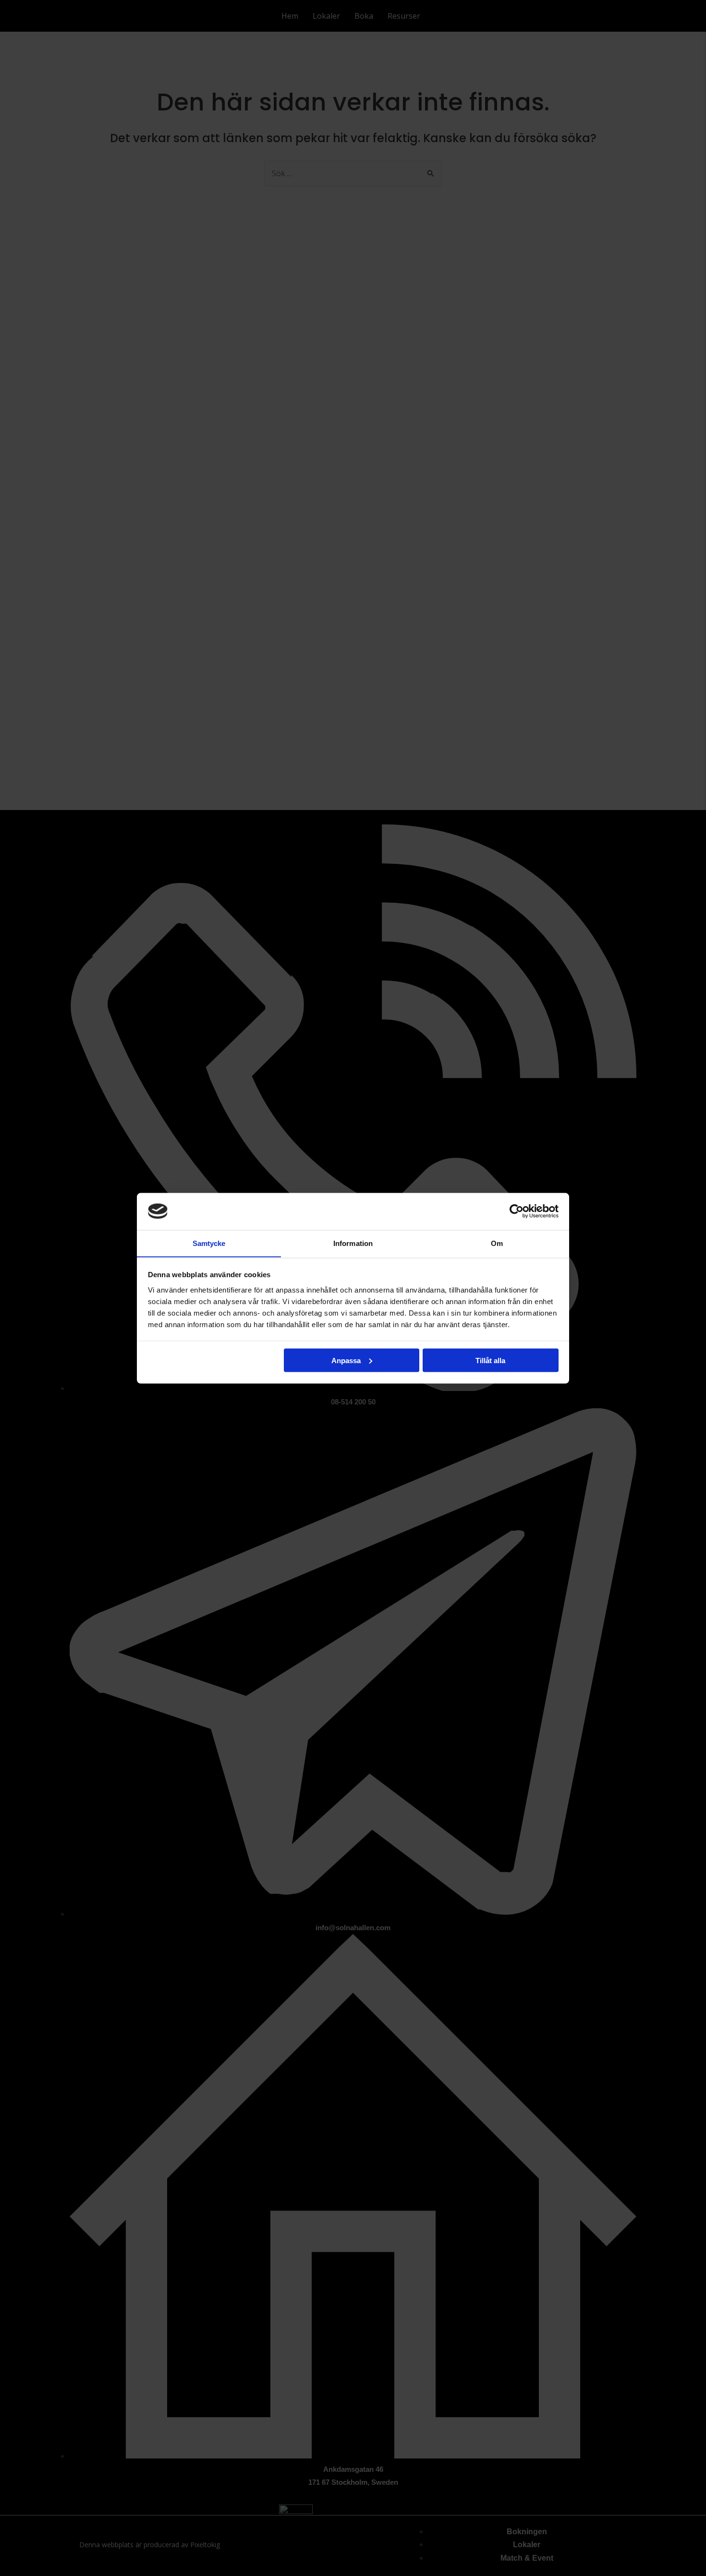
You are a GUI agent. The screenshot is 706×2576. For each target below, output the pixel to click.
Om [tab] (497, 1243)
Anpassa (346, 1360)
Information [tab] (353, 1243)
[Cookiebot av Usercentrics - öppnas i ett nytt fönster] (517, 1211)
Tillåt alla (490, 1360)
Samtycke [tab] (209, 1243)
